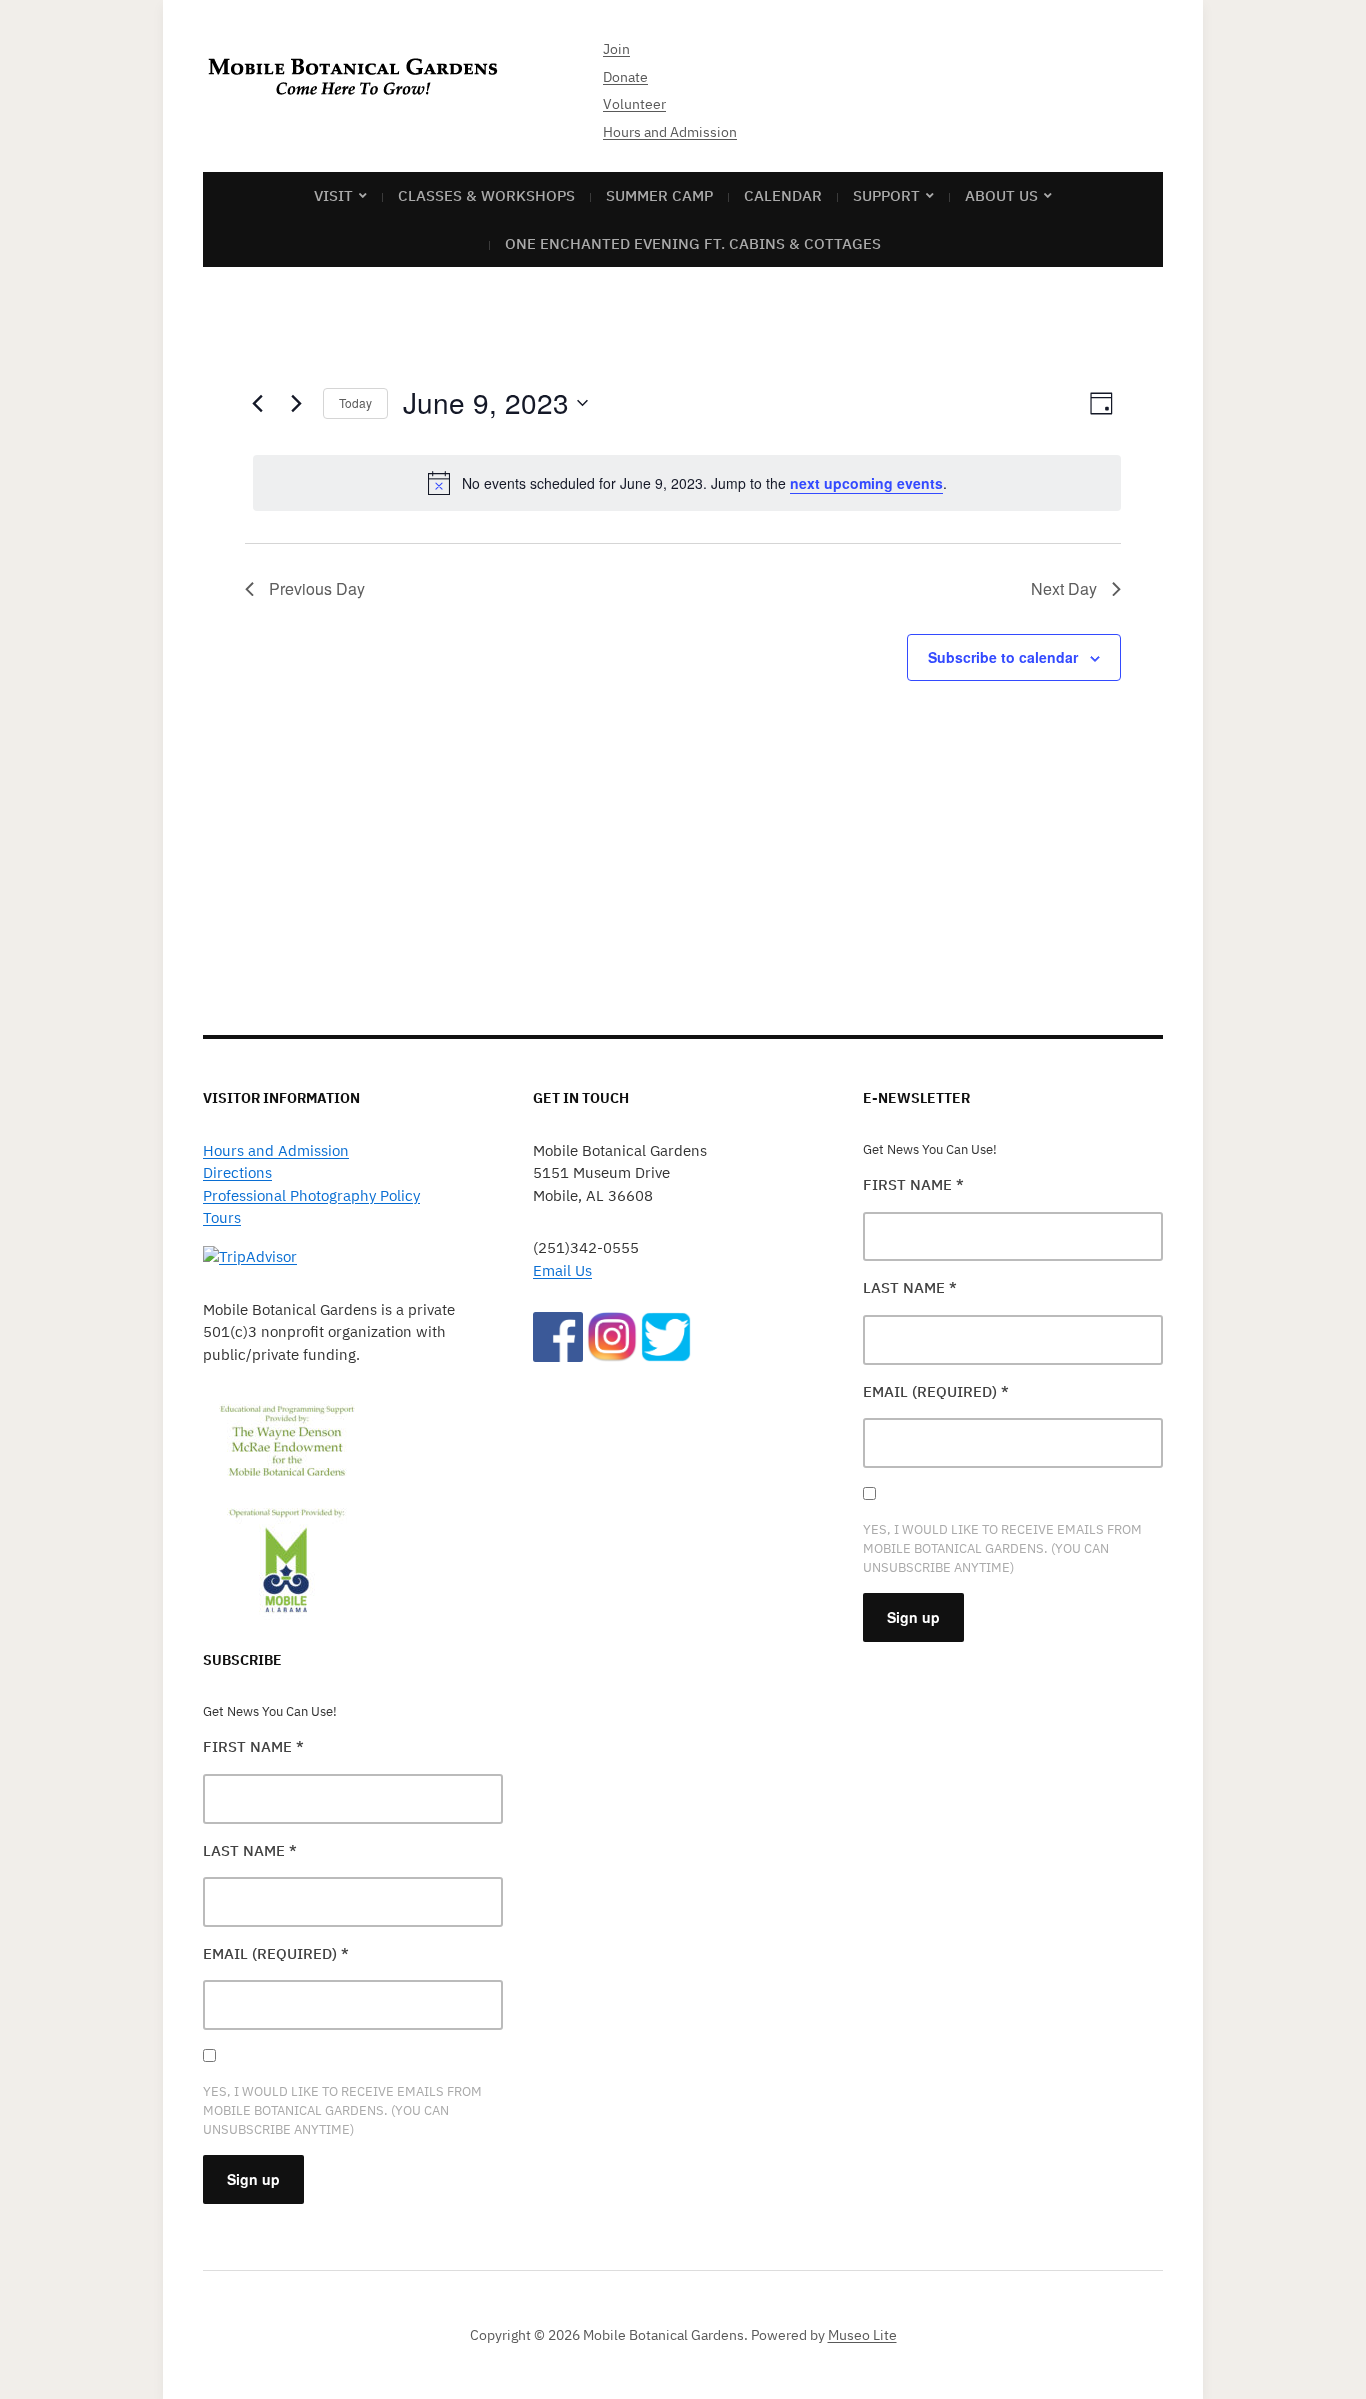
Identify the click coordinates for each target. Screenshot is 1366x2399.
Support (886, 195)
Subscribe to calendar (1003, 657)
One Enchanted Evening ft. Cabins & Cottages (693, 243)
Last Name (250, 1850)
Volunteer (634, 104)
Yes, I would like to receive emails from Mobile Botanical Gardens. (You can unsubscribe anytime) (342, 2110)
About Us (1001, 195)
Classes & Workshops (486, 195)
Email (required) (276, 1953)
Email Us (562, 1270)
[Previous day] (257, 403)
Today (355, 402)
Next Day (1064, 588)
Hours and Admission (670, 132)
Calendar (783, 195)
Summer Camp (659, 195)
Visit (333, 195)
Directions (237, 1172)
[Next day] (296, 403)
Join (616, 49)
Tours (222, 1217)
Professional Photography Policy (311, 1195)
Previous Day (317, 588)
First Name (253, 1746)
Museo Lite (862, 2335)
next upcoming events (866, 483)
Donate (625, 77)
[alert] (687, 483)
